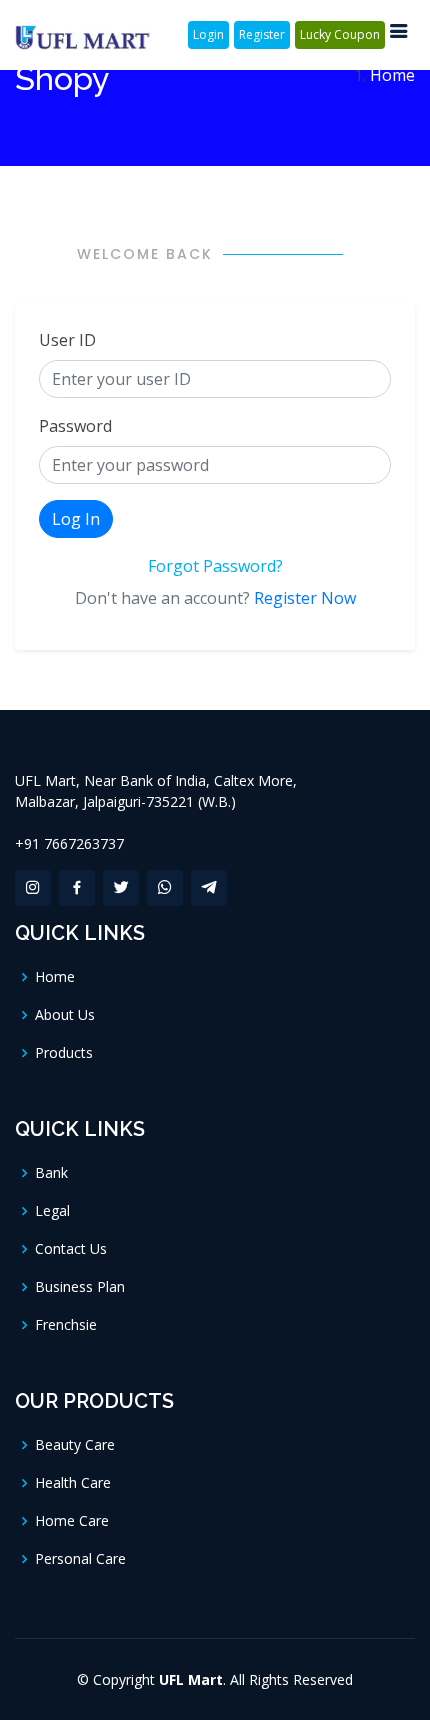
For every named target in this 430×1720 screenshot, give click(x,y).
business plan (80, 1287)
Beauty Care (75, 1445)
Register (262, 34)
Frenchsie (66, 1325)
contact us (71, 1249)
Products (64, 1053)
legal (52, 1211)
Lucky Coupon (340, 34)
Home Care (72, 1521)
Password (75, 426)
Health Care (73, 1483)
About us (65, 1015)
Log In (76, 519)
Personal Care (80, 1559)
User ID (67, 340)
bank (51, 1173)
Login (208, 34)
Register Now (305, 598)
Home (392, 75)
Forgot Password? (215, 566)
